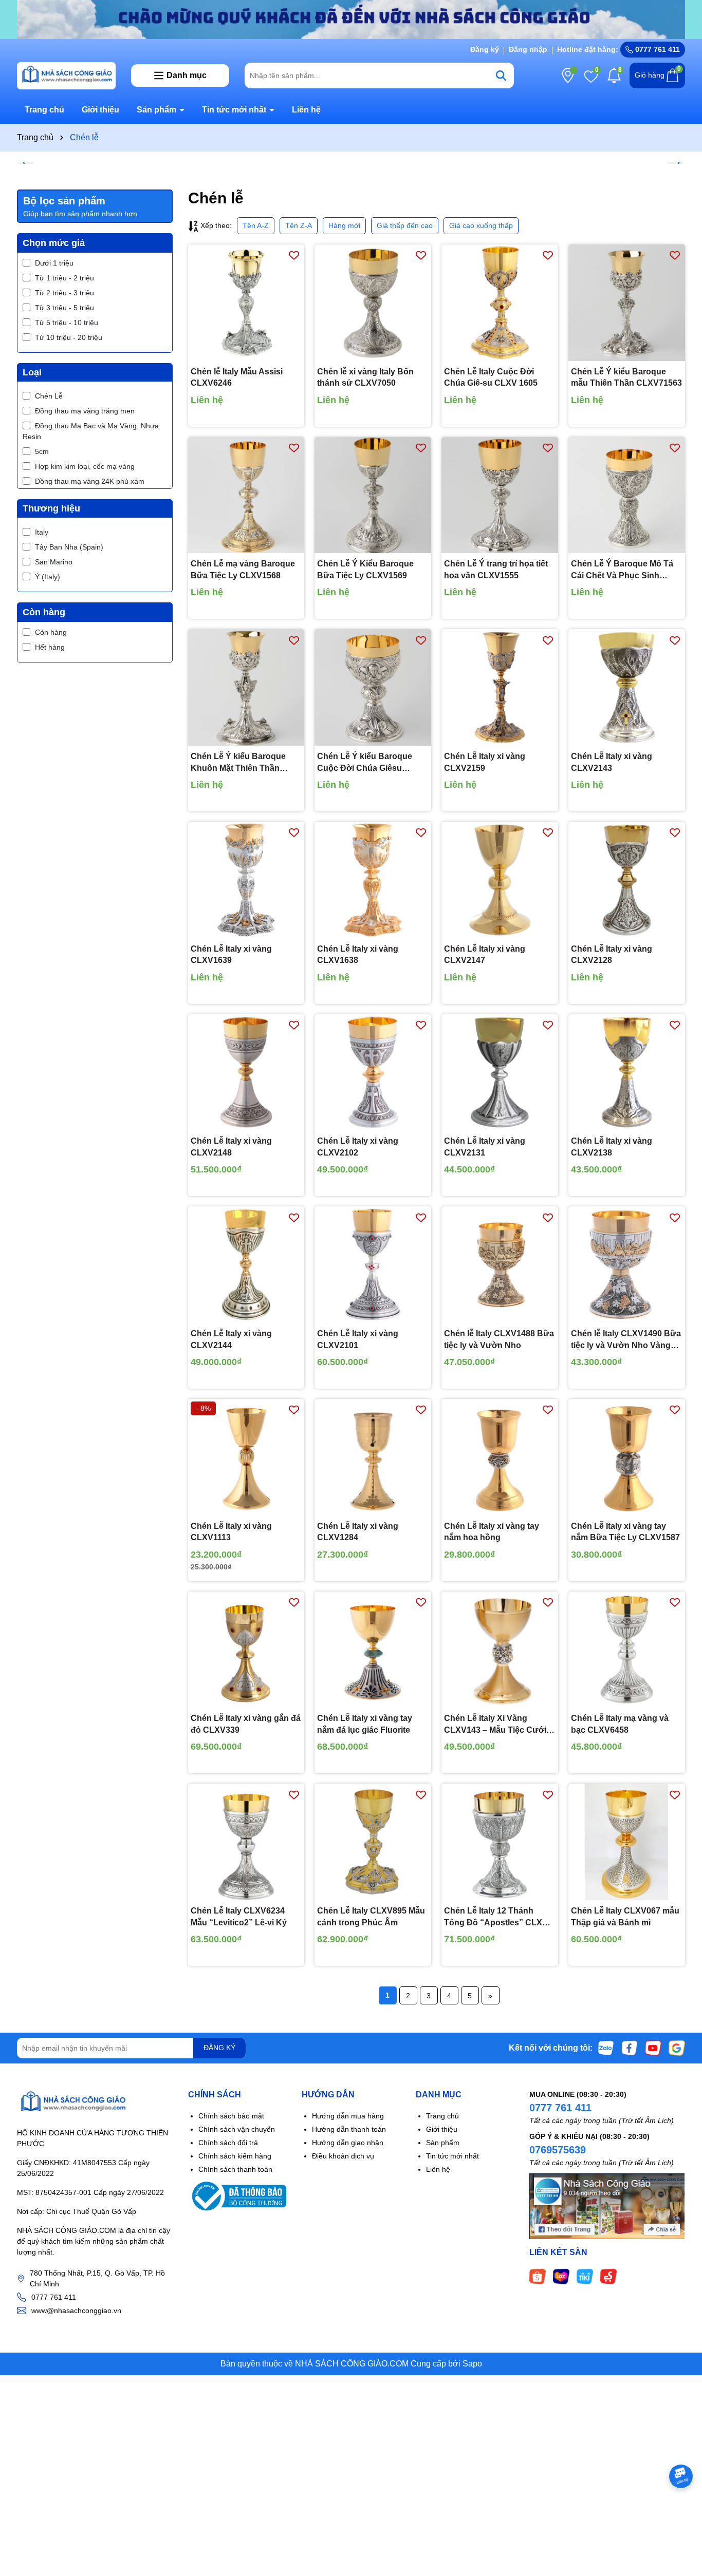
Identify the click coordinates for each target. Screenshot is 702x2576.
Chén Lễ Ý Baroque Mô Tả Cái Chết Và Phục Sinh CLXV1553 (622, 570)
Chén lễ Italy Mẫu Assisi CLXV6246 (237, 377)
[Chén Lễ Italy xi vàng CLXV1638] (373, 880)
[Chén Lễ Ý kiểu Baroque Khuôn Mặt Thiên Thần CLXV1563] (246, 687)
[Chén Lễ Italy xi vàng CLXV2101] (373, 1265)
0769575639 (558, 2150)
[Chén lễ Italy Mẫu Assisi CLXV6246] (246, 303)
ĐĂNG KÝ (219, 2048)
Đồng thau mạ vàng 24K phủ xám (90, 481)
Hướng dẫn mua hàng (348, 2116)
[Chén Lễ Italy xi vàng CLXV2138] (627, 1073)
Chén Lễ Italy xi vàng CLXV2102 (358, 1147)
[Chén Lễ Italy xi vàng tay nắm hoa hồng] (500, 1457)
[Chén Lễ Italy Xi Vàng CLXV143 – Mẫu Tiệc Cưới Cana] (500, 1650)
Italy (42, 532)
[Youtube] (653, 2048)
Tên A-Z (256, 225)
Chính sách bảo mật (231, 2116)
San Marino (54, 562)
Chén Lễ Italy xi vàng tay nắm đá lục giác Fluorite (365, 1724)
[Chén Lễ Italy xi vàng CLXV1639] (246, 880)
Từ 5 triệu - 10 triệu (67, 323)
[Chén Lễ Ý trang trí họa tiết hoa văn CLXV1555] (500, 495)
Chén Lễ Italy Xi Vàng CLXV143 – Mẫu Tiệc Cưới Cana (495, 1725)
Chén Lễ (49, 396)
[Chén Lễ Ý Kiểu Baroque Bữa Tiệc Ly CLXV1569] (373, 495)
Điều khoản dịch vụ (343, 2156)
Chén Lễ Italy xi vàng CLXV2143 (612, 762)
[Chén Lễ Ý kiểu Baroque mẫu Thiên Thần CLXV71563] (627, 303)
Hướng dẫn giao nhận (348, 2143)
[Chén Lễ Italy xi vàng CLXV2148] (246, 1073)
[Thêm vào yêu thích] (294, 255)
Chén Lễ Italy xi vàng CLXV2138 (612, 1147)
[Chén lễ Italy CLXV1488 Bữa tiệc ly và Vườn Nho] (500, 1265)
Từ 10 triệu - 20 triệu (69, 337)
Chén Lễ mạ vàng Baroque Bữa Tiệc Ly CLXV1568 (243, 569)
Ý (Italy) (48, 577)
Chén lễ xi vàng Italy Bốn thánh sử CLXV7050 (365, 377)
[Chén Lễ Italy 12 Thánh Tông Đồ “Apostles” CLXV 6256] (500, 1842)
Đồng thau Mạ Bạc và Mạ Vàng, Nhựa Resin (91, 431)
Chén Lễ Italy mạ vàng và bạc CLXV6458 (620, 1724)
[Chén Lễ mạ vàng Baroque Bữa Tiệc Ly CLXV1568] (246, 495)
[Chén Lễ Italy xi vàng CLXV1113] (246, 1457)
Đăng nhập (528, 49)
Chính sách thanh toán (235, 2169)
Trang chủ (44, 110)
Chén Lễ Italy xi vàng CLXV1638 (358, 954)
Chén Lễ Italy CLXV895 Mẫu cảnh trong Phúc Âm (371, 1916)
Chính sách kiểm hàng (235, 2156)
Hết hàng (50, 647)
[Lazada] (561, 2276)
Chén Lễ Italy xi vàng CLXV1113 (231, 1532)
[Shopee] (538, 2276)
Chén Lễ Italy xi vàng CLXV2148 (231, 1147)
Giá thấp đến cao (405, 225)
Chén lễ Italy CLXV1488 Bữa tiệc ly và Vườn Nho (499, 1339)
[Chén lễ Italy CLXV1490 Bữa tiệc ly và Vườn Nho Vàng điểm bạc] (627, 1265)
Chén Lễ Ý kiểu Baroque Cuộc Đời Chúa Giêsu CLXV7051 (365, 763)
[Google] (677, 2048)
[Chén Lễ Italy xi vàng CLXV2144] (246, 1265)
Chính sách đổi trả (228, 2143)
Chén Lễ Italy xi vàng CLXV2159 (485, 762)
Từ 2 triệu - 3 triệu (64, 293)
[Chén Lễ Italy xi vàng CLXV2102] (373, 1073)
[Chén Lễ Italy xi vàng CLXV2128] (627, 880)
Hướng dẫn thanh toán (349, 2129)
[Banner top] (351, 19)
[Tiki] (585, 2276)
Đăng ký (485, 49)
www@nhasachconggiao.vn (76, 2310)
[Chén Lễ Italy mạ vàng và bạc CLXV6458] (627, 1650)
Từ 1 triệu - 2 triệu (64, 278)
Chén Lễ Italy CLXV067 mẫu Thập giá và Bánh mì (625, 1916)
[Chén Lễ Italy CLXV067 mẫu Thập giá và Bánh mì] (627, 1842)
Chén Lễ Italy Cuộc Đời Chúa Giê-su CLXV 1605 (491, 377)
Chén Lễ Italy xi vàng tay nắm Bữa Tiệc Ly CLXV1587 (625, 1532)
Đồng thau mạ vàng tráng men (85, 411)
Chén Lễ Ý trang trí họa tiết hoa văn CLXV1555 (496, 569)
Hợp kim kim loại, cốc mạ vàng (85, 466)
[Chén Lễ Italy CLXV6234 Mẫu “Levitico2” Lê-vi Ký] (246, 1842)
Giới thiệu (100, 110)
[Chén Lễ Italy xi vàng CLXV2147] (500, 880)
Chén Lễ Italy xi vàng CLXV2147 (485, 954)
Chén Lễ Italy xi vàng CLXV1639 (231, 954)
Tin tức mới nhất (235, 110)
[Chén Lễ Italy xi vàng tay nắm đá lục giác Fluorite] (373, 1650)
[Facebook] (630, 2048)
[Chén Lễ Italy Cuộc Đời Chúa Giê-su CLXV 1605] (500, 303)
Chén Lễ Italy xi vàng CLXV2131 (485, 1147)
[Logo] (66, 74)
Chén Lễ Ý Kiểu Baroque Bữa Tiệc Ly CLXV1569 (365, 569)
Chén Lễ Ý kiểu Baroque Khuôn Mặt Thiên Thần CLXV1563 (238, 763)
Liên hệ (306, 110)
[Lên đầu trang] (681, 2514)
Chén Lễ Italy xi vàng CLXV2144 (231, 1339)
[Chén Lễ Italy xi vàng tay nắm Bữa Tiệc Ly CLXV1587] (627, 1457)
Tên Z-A (299, 225)
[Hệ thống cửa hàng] (568, 75)
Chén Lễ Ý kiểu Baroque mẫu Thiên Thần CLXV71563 (626, 377)
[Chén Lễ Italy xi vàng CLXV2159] (500, 687)
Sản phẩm (158, 110)
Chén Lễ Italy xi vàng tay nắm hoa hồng (492, 1532)
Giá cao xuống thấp (481, 225)
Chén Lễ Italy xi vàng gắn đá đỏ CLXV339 (246, 1724)
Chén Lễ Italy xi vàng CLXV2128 (612, 954)
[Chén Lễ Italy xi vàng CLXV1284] (373, 1457)
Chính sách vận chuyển (237, 2129)
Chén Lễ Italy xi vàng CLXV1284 (358, 1532)
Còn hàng (51, 632)
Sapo (472, 2364)
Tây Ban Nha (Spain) (69, 547)
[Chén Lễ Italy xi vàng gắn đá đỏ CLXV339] (246, 1650)
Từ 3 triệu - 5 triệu (64, 308)
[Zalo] (606, 2048)
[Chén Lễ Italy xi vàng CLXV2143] (627, 687)
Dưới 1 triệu (54, 263)
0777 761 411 (657, 49)
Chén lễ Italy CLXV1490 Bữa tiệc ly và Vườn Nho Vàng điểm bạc (626, 1340)
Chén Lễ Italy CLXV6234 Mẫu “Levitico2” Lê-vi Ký (239, 1916)
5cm (42, 451)
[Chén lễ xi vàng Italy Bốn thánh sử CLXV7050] (373, 303)
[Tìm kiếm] (501, 75)
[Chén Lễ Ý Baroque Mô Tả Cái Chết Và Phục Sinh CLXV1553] (627, 495)
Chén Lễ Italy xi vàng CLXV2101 (358, 1339)
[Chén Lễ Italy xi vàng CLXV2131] (500, 1073)
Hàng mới (344, 225)
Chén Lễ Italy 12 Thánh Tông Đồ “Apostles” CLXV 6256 (496, 1917)
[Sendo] (608, 2276)
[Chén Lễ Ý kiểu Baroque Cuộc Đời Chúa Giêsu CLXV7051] (373, 687)
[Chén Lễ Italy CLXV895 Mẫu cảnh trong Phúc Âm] (373, 1842)
